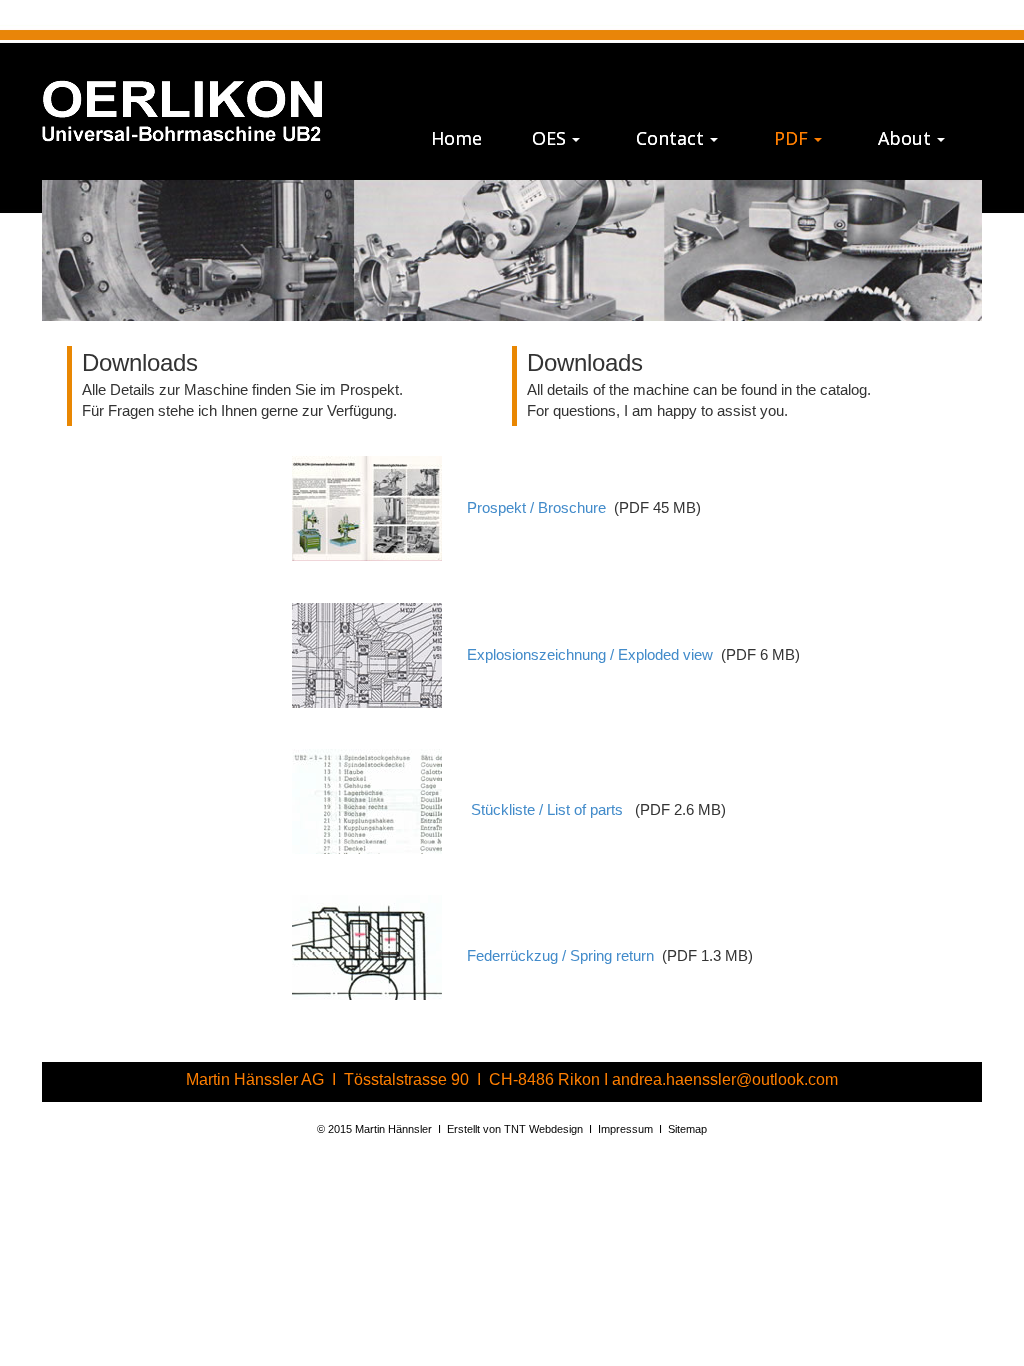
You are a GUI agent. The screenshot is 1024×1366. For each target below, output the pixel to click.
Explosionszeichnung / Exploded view (590, 655)
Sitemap (687, 1129)
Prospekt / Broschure (536, 508)
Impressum (625, 1129)
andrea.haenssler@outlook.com (725, 1079)
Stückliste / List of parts (549, 811)
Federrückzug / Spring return (560, 957)
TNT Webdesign (543, 1129)
